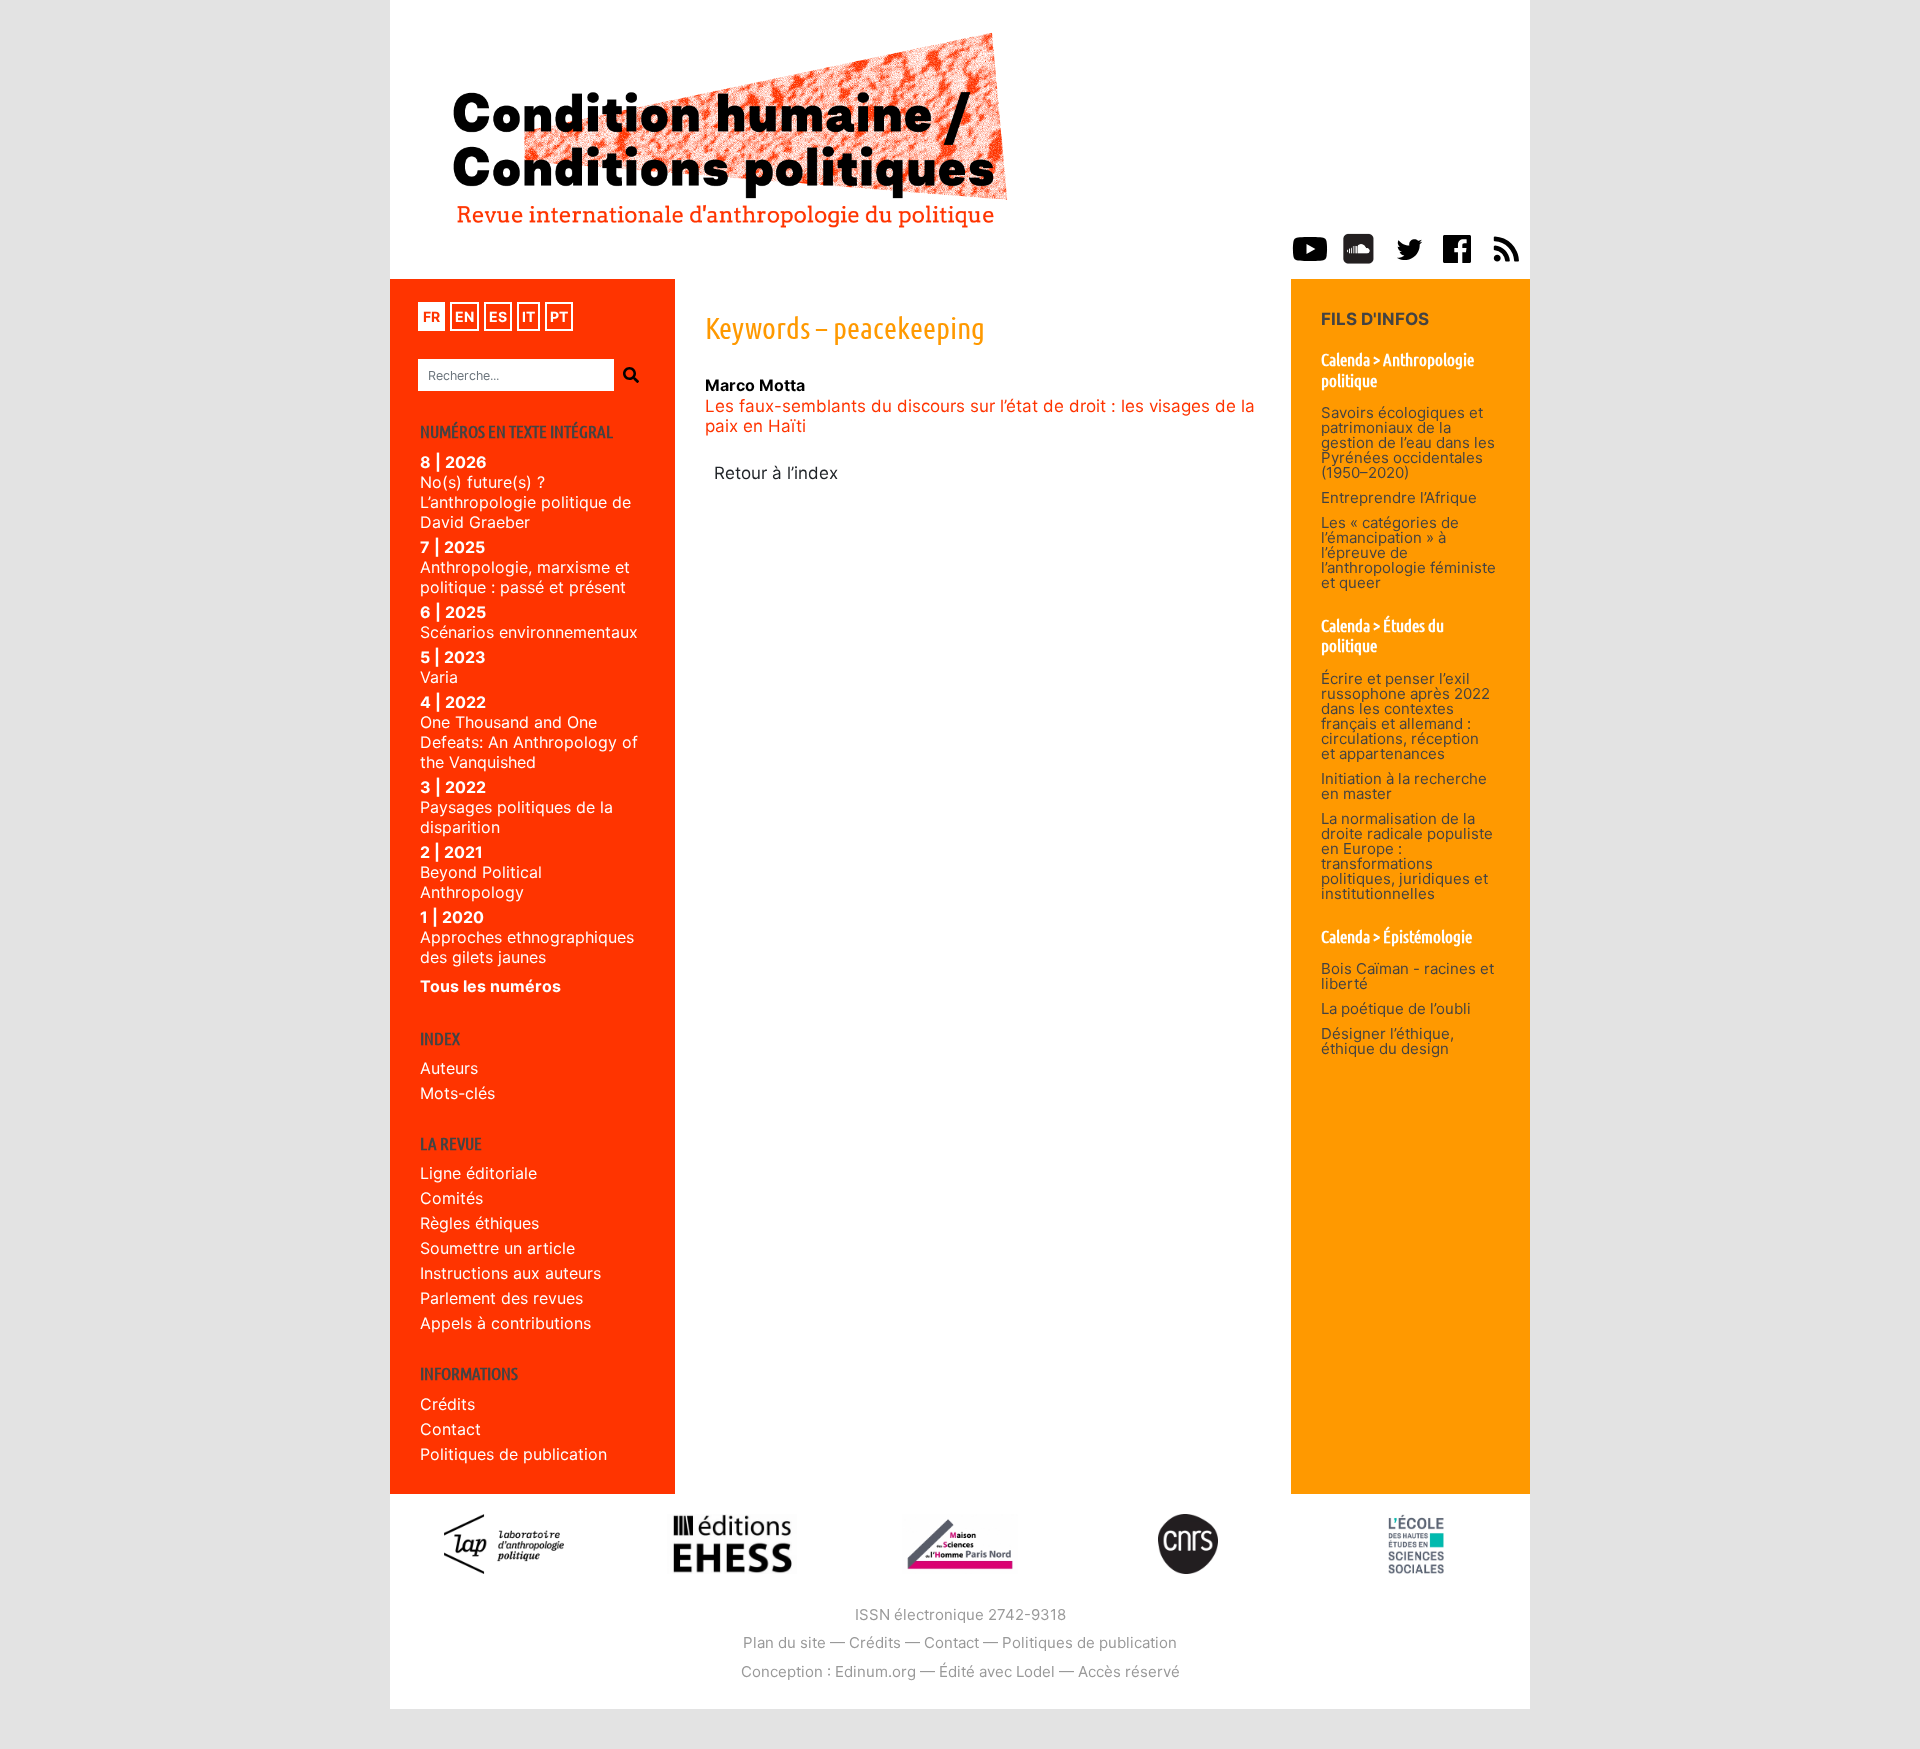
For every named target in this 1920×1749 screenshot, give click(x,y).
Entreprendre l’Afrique (1399, 497)
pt (559, 316)
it (528, 316)
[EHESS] (1416, 1542)
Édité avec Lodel (997, 1671)
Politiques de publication (513, 1454)
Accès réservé (1129, 1671)
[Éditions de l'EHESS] (732, 1542)
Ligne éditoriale (478, 1173)
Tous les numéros (490, 986)
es (498, 316)
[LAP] (504, 1542)
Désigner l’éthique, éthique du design (1387, 1041)
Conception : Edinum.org (828, 1671)
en (464, 316)
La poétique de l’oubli (1396, 1008)
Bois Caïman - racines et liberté (1407, 976)
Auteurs (449, 1068)
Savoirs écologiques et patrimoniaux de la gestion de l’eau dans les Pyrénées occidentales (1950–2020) (1408, 442)
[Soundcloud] (1358, 247)
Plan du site (784, 1642)
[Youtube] (1310, 247)
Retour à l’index (776, 473)
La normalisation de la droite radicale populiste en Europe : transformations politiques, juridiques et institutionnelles (1407, 856)
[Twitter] (1408, 247)
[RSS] (1506, 247)
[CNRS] (1188, 1542)
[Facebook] (1457, 247)
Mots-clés (457, 1093)
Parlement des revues (501, 1298)
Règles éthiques (479, 1223)
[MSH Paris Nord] (959, 1542)
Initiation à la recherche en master (1404, 786)
